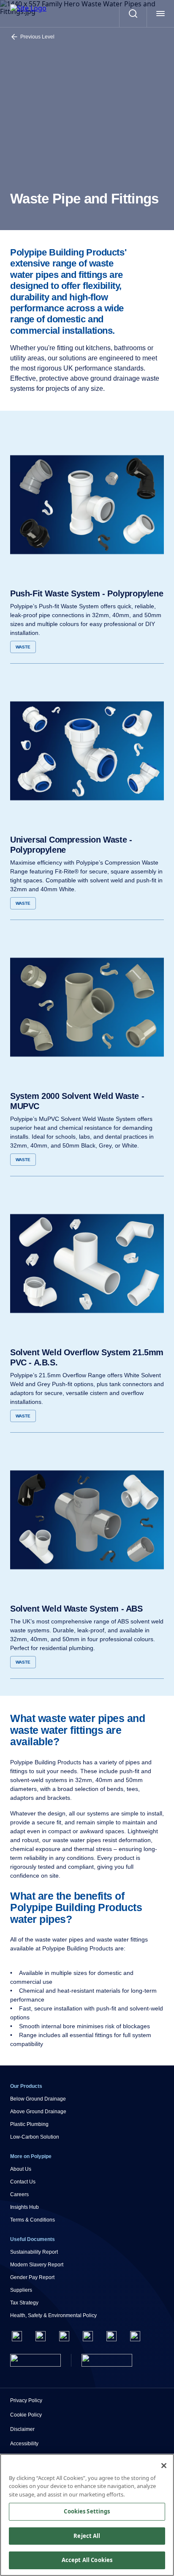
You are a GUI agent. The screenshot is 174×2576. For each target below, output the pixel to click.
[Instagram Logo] (64, 2336)
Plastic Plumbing (29, 2124)
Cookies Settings (87, 2511)
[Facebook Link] (17, 2336)
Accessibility (24, 2444)
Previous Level (37, 37)
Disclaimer (22, 2429)
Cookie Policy (26, 2415)
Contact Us (23, 2182)
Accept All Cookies (87, 2560)
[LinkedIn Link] (88, 2336)
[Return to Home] (35, 2360)
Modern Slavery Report (37, 2265)
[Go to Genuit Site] (107, 2360)
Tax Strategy (24, 2303)
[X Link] (41, 2336)
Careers (19, 2194)
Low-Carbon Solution (35, 2137)
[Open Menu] (160, 14)
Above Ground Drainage (38, 2112)
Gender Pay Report (32, 2277)
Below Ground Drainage (38, 2099)
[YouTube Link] (111, 2336)
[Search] (133, 14)
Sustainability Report (34, 2252)
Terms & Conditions (33, 2220)
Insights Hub (24, 2207)
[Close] (164, 2466)
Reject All (87, 2536)
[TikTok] (135, 2336)
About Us (21, 2169)
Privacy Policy (26, 2400)
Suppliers (21, 2290)
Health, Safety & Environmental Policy (53, 2315)
